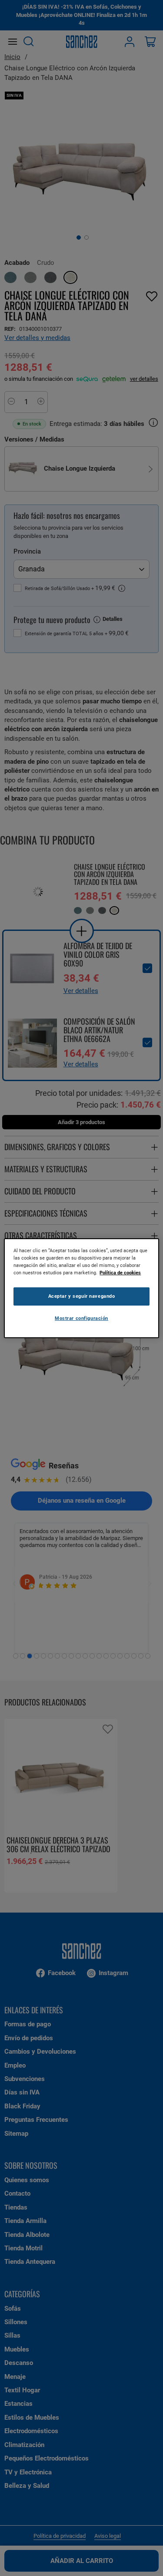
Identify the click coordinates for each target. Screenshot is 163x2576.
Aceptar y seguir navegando (82, 1296)
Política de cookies (120, 1273)
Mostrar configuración (81, 1318)
